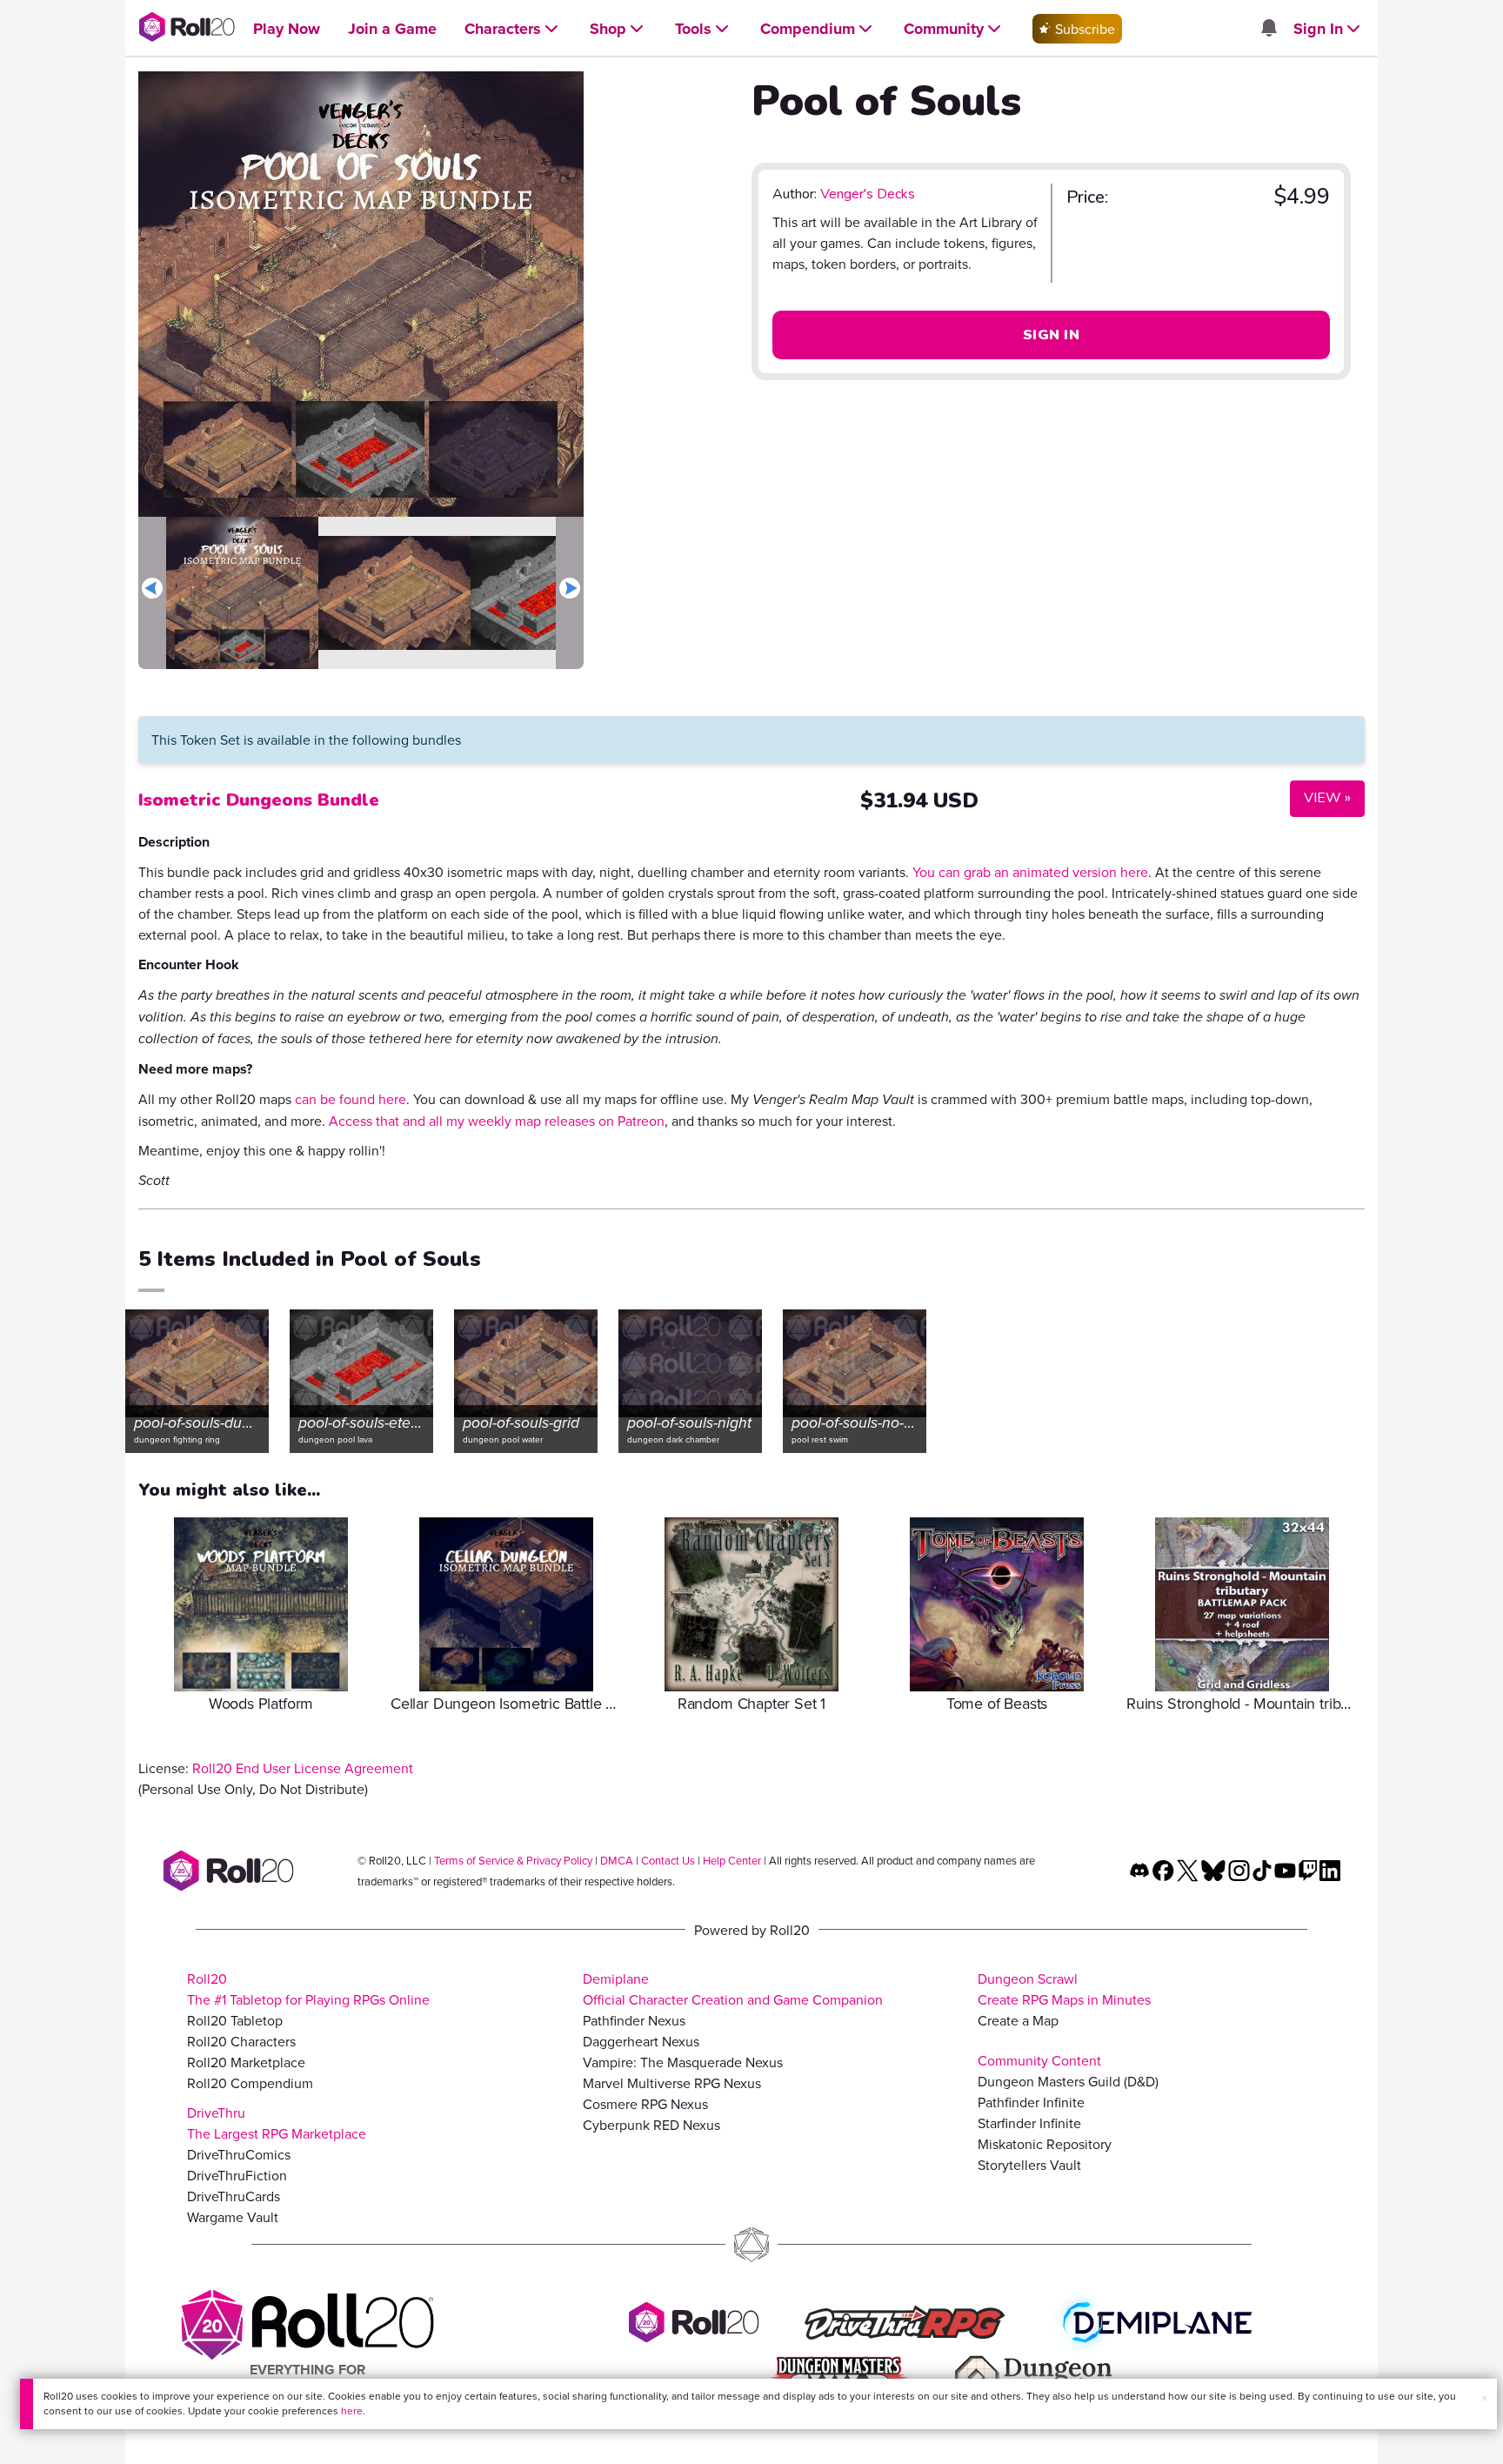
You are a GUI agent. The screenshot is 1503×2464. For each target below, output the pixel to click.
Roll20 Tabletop (235, 2020)
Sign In (1051, 335)
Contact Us (668, 1860)
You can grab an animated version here (1030, 872)
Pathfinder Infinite (1031, 2102)
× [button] (1485, 2398)
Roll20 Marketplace (246, 2062)
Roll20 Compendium (250, 2083)
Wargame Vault (233, 2217)
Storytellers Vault (1029, 2165)
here (352, 2410)
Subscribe (1083, 29)
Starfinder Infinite (1029, 2123)
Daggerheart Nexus (641, 2041)
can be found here (351, 1099)
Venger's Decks (868, 194)
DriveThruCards (234, 2196)
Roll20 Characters (241, 2041)
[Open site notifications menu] (1268, 29)
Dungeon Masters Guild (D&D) (1068, 2081)
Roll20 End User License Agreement (303, 1768)
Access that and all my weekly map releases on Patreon (497, 1121)
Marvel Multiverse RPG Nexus (672, 2083)
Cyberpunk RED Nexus (651, 2125)
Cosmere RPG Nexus (645, 2104)
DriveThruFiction (237, 2175)
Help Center (732, 1860)
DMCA (617, 1860)
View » (1320, 797)
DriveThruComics (239, 2154)
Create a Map (1018, 2020)
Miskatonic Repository (1045, 2144)
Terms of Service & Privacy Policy (513, 1860)
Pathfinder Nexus (634, 2020)
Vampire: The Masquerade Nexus (683, 2062)
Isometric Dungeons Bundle (259, 800)
